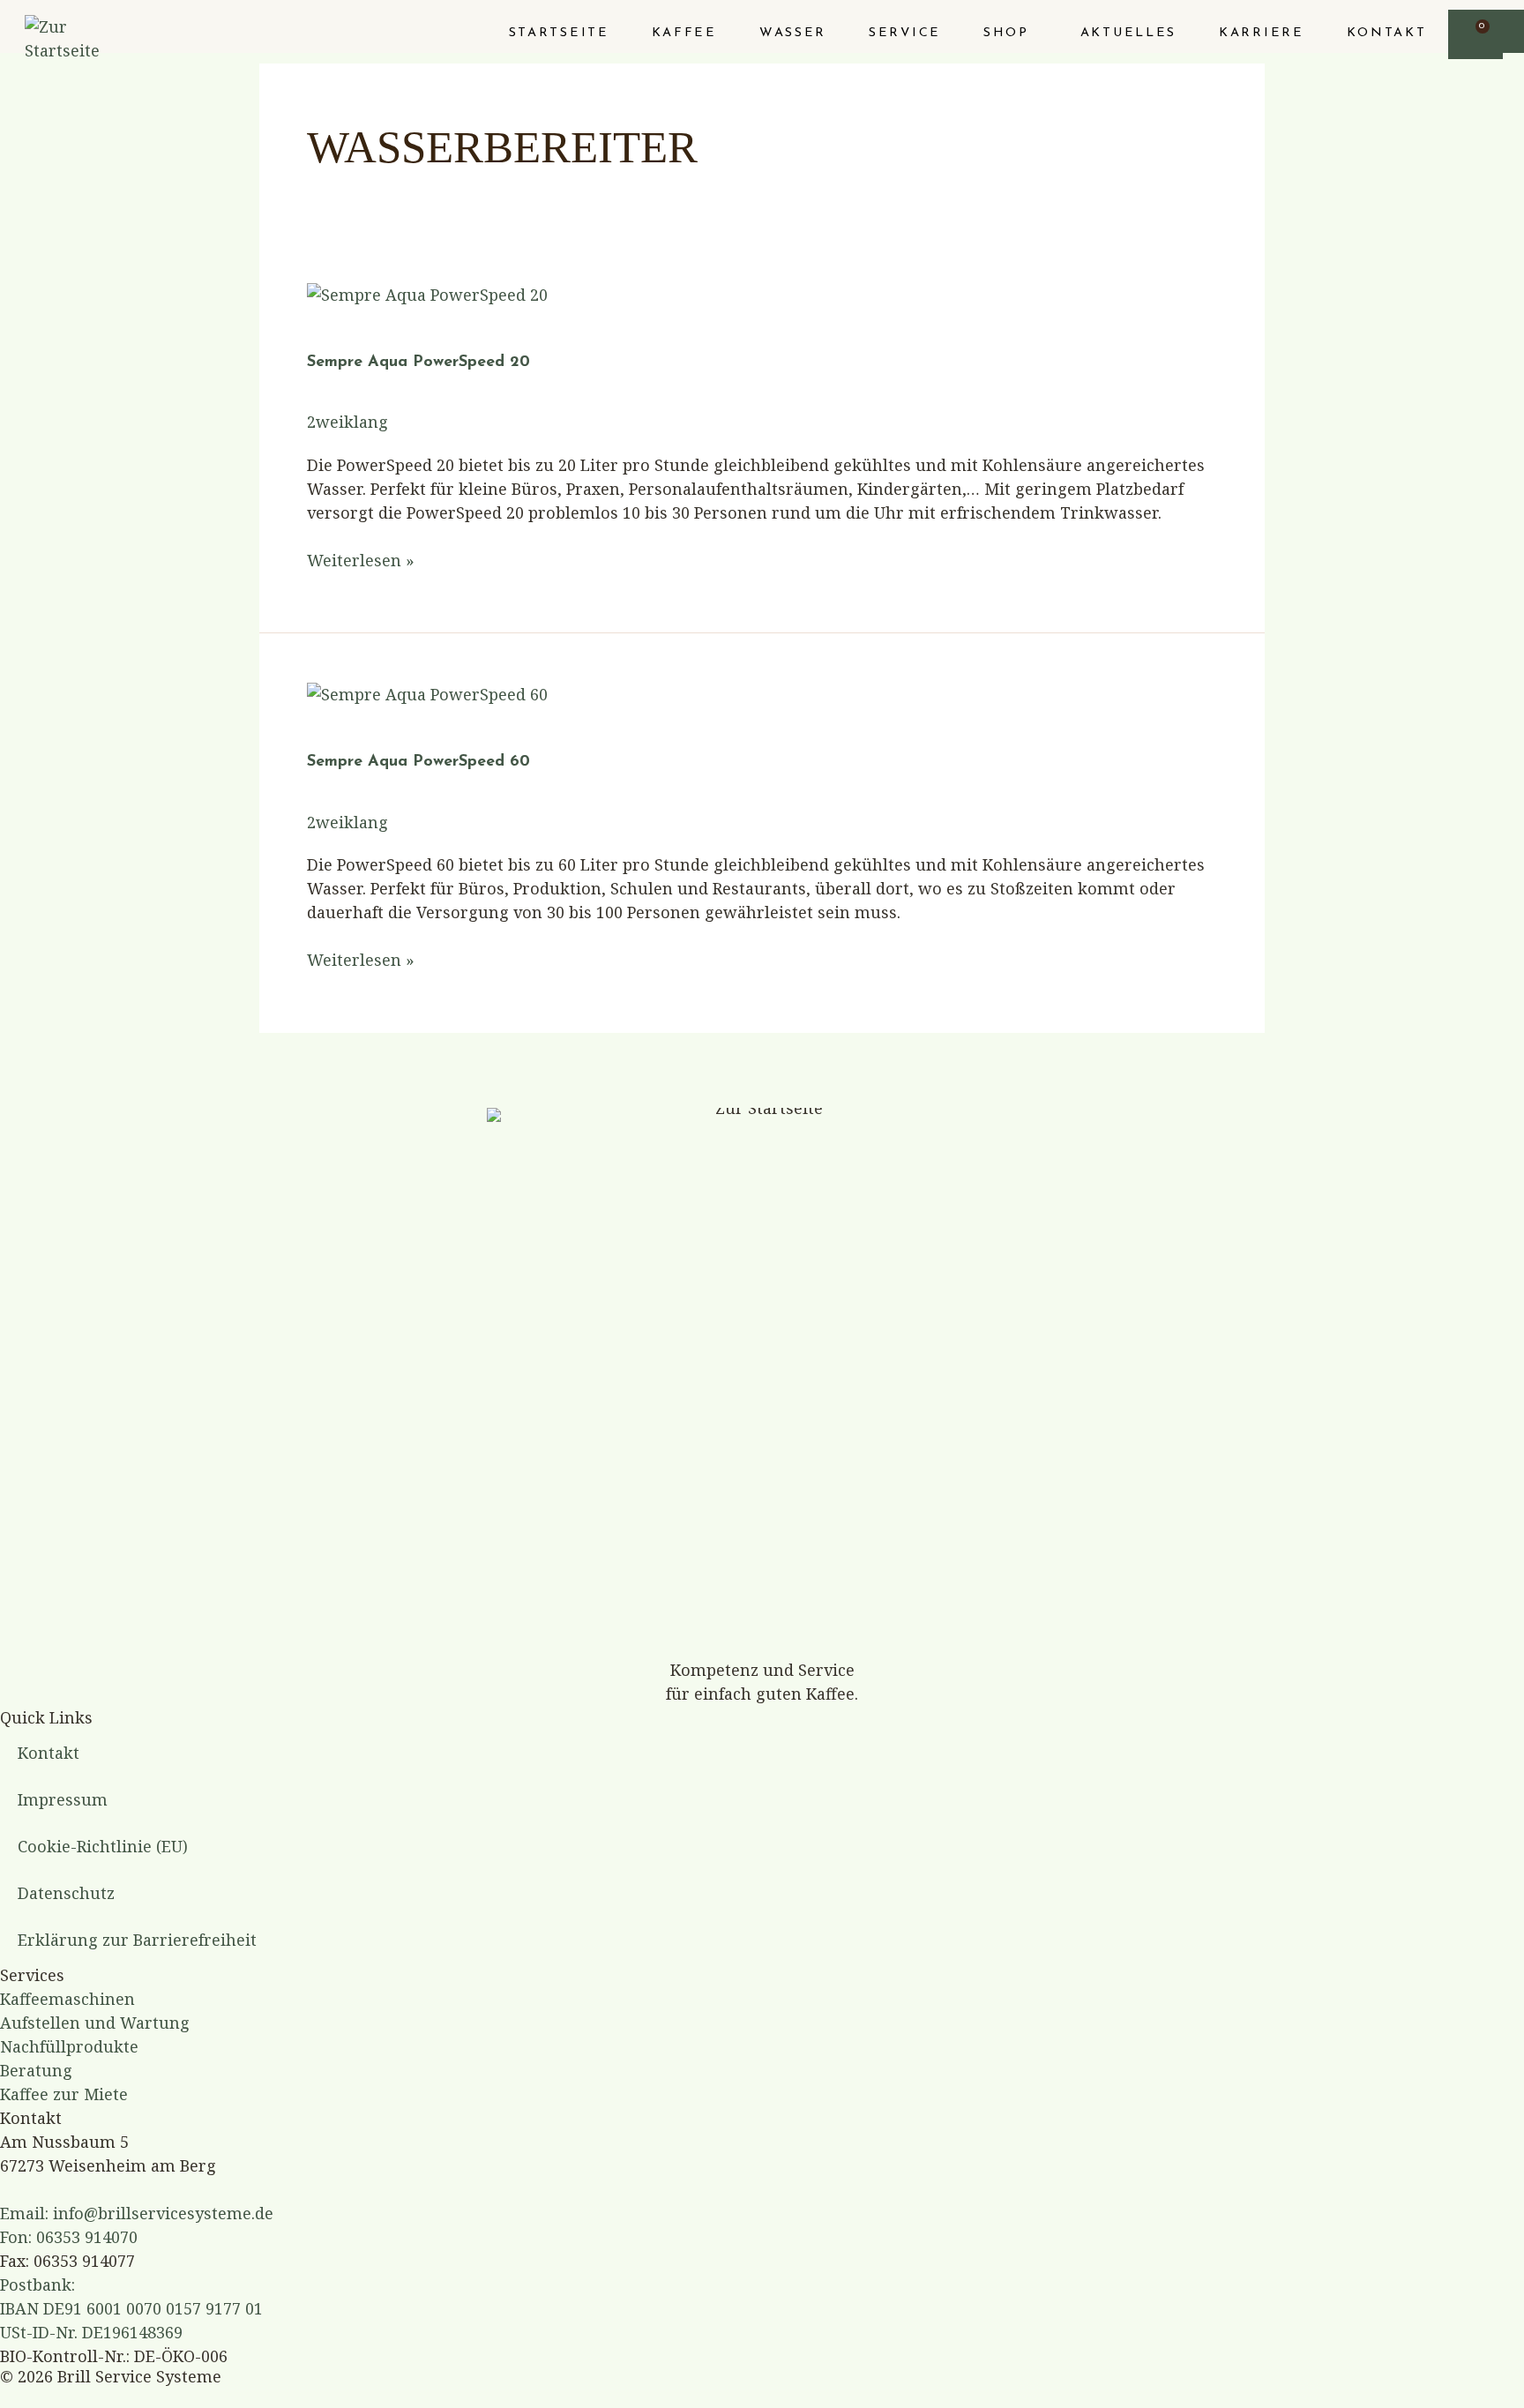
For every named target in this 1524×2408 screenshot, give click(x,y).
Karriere (1262, 33)
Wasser (793, 33)
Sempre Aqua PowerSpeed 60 (418, 762)
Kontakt (1387, 33)
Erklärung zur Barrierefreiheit (137, 1940)
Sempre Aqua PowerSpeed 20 (418, 363)
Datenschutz (66, 1893)
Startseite (559, 33)
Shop (1006, 33)
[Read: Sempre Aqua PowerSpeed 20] (427, 293)
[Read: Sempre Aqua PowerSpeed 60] (427, 692)
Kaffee (684, 33)
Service (905, 33)
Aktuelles (1128, 33)
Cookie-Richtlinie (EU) (103, 1846)
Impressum (63, 1799)
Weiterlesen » (361, 560)
